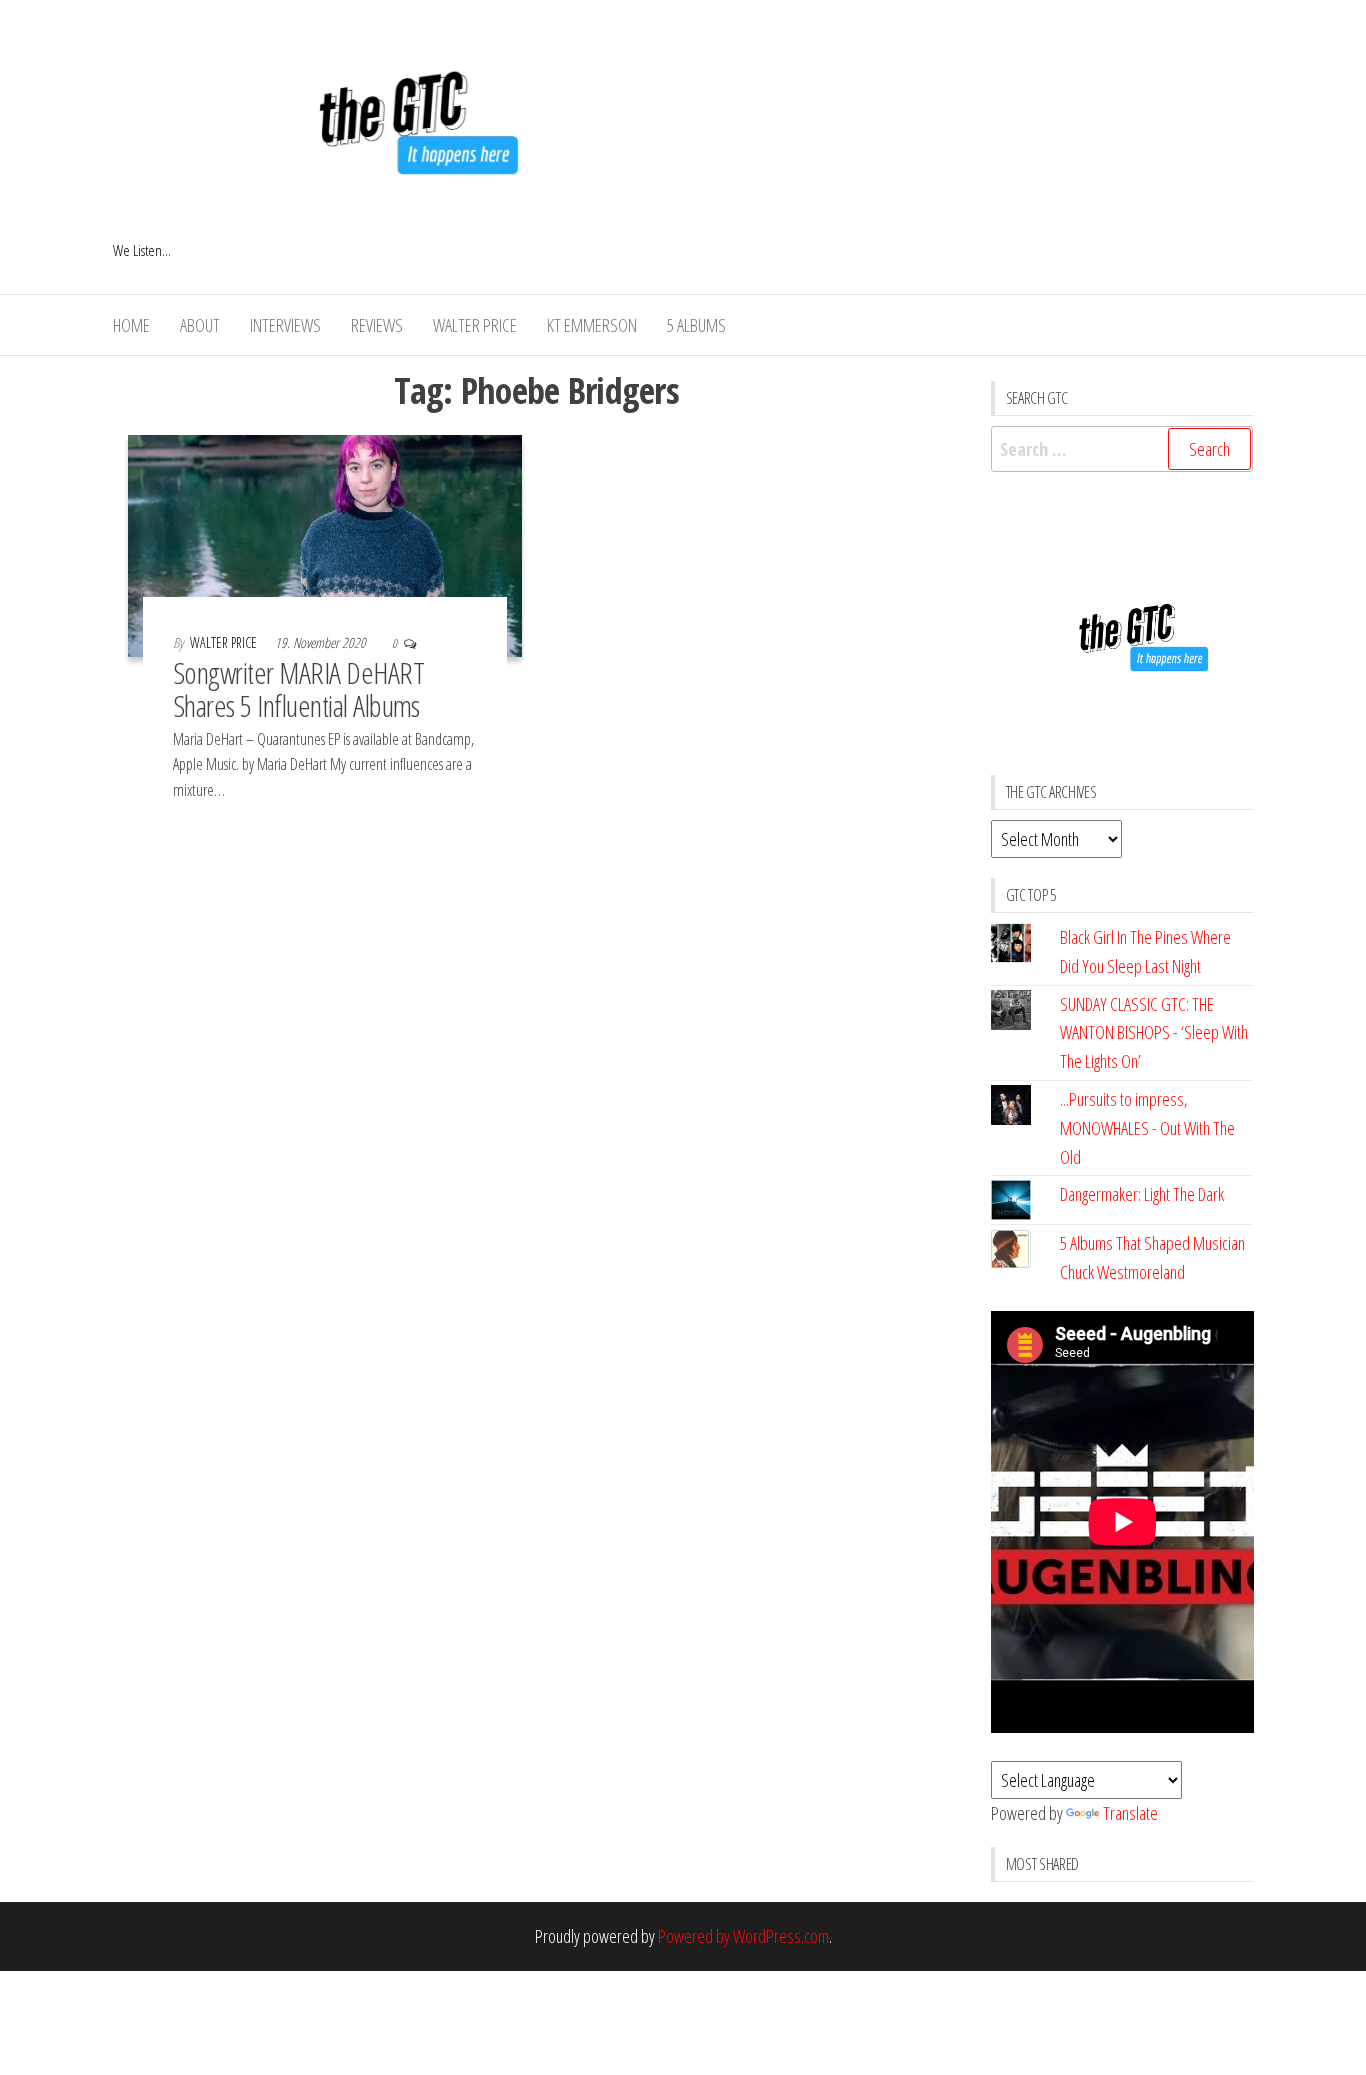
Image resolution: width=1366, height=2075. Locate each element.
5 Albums (696, 325)
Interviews (285, 325)
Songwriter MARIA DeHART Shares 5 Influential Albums (298, 689)
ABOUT (200, 325)
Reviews (377, 325)
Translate (1130, 1813)
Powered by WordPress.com (743, 1936)
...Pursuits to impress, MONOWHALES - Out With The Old (1147, 1128)
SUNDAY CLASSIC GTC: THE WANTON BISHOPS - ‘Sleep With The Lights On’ (1154, 1033)
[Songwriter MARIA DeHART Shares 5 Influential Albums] (325, 544)
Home (131, 325)
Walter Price (475, 325)
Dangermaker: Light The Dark (1142, 1194)
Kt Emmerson (592, 325)
